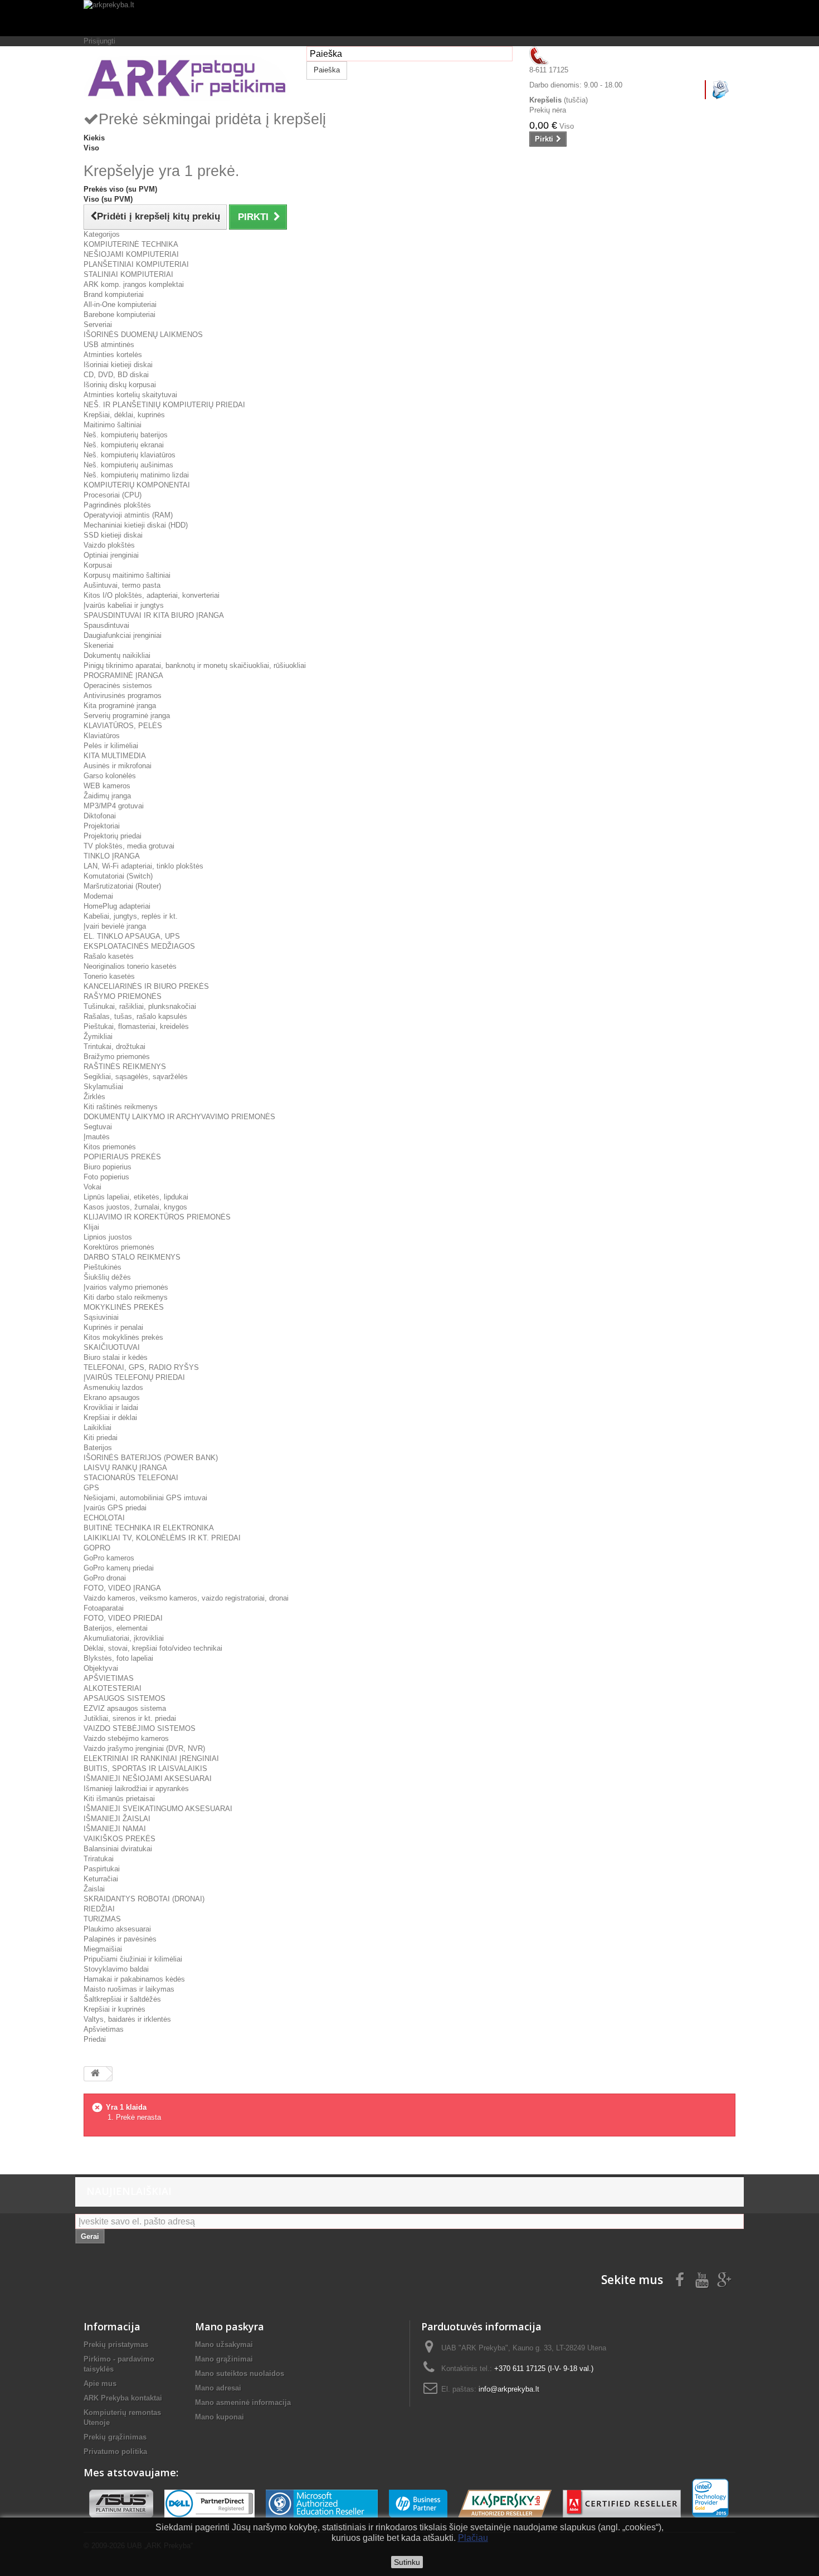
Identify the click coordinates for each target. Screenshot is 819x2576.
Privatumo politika (115, 2451)
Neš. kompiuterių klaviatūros (130, 455)
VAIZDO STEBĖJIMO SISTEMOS (140, 1728)
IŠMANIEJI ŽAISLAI (117, 1819)
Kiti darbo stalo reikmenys (126, 1297)
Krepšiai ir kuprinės (114, 2009)
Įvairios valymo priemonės (126, 1287)
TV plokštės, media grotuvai (129, 846)
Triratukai (99, 1859)
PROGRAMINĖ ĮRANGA (123, 675)
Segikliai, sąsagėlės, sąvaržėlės (136, 1077)
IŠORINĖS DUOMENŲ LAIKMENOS (143, 335)
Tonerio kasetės (109, 976)
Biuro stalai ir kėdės (116, 1357)
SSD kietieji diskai (113, 535)
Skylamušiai (103, 1087)
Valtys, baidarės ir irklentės (127, 2019)
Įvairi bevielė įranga (115, 926)
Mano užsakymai (224, 2345)
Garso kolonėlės (110, 776)
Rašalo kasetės (109, 956)
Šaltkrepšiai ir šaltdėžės (122, 1999)
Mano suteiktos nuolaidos (240, 2373)
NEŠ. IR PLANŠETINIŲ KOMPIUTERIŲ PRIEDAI (164, 405)
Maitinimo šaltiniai (113, 425)
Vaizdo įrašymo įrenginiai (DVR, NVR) (144, 1748)
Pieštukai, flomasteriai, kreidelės (136, 1026)
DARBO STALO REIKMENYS (132, 1257)
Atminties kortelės (113, 355)
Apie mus (100, 2384)
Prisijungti (99, 41)
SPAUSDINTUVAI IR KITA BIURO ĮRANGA (154, 615)
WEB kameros (107, 786)
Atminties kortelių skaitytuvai (130, 395)
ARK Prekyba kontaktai (123, 2398)
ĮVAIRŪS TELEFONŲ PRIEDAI (134, 1377)
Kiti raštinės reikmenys (121, 1107)
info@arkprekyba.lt (509, 2389)
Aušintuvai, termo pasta (122, 585)
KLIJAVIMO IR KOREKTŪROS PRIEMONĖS (157, 1217)
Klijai (91, 1227)
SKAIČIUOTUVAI (112, 1347)
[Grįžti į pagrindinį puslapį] (95, 2074)
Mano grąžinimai (224, 2359)
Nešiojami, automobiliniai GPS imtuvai (145, 1498)
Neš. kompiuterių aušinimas (128, 465)
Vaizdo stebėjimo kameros (126, 1738)
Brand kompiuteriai (114, 294)
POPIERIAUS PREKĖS (122, 1157)
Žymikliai (98, 1036)
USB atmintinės (109, 345)
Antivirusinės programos (123, 696)
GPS (91, 1488)
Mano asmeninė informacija (243, 2402)
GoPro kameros (109, 1558)
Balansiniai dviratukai (118, 1849)
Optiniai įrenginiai (111, 555)
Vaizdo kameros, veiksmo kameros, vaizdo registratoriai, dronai (186, 1598)
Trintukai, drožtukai (114, 1046)
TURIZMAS (102, 1919)
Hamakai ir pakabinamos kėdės (134, 1979)
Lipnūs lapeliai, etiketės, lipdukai (136, 1197)
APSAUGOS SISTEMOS (125, 1698)
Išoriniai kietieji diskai (118, 365)
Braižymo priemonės (117, 1057)
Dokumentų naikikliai (117, 655)
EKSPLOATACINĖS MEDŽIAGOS (139, 946)
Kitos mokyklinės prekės (123, 1337)
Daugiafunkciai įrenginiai (123, 635)
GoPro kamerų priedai (119, 1568)
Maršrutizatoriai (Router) (122, 886)
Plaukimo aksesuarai (117, 1929)
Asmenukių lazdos (113, 1387)
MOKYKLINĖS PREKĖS (124, 1307)
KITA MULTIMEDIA (115, 756)
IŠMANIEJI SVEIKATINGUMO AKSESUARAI (158, 1809)
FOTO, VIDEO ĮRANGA (122, 1588)
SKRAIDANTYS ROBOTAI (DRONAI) (144, 1899)
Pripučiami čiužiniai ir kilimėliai (133, 1959)
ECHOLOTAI (104, 1518)
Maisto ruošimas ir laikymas (129, 1989)
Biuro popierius (108, 1167)
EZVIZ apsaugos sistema (125, 1708)
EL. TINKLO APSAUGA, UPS (132, 936)
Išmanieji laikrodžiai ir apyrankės (136, 1789)
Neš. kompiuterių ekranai (124, 445)
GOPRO (97, 1548)
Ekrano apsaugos (112, 1397)
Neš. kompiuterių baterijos (126, 435)
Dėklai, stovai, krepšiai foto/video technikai (153, 1648)
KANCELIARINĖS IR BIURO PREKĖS (146, 986)
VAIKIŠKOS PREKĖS (120, 1839)
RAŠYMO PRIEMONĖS (123, 996)
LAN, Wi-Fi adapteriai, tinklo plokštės (143, 866)
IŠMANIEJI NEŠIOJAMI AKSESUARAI (148, 1779)
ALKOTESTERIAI (113, 1688)
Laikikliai (97, 1428)
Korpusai (98, 565)
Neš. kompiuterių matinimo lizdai (136, 475)
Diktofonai (100, 816)
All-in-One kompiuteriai (120, 304)
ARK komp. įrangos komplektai (134, 284)
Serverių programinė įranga (127, 716)
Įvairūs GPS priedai (115, 1508)
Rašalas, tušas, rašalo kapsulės (135, 1016)
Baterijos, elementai (116, 1628)
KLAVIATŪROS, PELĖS (123, 726)
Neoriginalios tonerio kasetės (130, 966)
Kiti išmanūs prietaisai (119, 1799)
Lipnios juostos (108, 1237)
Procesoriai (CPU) (113, 495)
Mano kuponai (220, 2417)
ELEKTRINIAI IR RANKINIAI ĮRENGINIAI (151, 1758)
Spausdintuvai (106, 625)
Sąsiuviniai (101, 1317)
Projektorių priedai (113, 836)
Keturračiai (101, 1879)
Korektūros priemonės (119, 1247)
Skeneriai (99, 645)
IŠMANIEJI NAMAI (115, 1829)
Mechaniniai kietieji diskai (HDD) (136, 525)
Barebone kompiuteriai (120, 314)
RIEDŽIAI (99, 1909)
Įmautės (97, 1137)
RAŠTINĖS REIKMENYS (125, 1067)
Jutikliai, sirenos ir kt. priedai (130, 1718)
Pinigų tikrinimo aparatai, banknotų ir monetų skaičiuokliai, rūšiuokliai (195, 665)
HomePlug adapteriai (117, 906)
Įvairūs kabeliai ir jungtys (124, 605)
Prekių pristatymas (116, 2345)
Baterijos (98, 1448)
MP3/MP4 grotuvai (114, 806)
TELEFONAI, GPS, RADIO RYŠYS (141, 1367)
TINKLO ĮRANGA (112, 856)
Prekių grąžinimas (115, 2437)
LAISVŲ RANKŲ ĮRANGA (125, 1468)
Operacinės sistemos (118, 686)
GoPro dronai (105, 1578)
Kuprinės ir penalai (113, 1327)
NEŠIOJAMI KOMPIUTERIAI (131, 254)
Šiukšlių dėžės (107, 1277)
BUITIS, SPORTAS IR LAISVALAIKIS (145, 1768)
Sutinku (407, 2562)
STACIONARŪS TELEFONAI (131, 1478)
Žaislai (94, 1889)
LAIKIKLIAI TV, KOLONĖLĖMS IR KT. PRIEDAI (162, 1538)
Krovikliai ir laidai (111, 1407)
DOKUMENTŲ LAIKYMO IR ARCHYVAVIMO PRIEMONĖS (179, 1117)
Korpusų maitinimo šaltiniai (127, 575)
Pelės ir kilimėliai (111, 746)
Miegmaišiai (103, 1949)
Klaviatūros (102, 736)
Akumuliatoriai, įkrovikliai (124, 1638)
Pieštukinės (103, 1267)
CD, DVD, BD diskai (116, 375)
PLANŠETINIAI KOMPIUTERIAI (136, 264)
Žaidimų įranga (107, 796)
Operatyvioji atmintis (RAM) (128, 515)
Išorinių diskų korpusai (120, 385)
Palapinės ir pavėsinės (120, 1939)
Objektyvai (101, 1668)
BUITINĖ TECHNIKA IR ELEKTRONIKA (149, 1528)
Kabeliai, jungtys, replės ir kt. (131, 916)
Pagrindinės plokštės (117, 505)
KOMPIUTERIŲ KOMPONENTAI (137, 485)
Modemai (98, 896)
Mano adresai (218, 2388)
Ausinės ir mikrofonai (118, 766)
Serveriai (98, 325)
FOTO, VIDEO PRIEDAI (123, 1618)
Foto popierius (106, 1177)
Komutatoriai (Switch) (118, 876)
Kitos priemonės (110, 1147)
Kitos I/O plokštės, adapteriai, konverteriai (152, 595)
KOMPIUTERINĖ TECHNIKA (131, 244)
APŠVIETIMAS (109, 1678)
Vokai (92, 1187)
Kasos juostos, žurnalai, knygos (135, 1207)
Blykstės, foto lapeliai (118, 1658)
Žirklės (94, 1097)
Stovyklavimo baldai (116, 1969)
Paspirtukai (102, 1869)
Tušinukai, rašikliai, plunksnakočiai (140, 1006)
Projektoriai (102, 826)
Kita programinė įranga (120, 706)
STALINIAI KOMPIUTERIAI (128, 274)
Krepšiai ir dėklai (110, 1418)
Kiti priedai (101, 1438)
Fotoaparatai (104, 1608)
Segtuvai (98, 1127)
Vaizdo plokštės (109, 545)
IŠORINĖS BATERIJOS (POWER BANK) (151, 1458)
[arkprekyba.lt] (409, 18)
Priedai (95, 2039)
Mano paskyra (230, 2326)
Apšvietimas (104, 2029)
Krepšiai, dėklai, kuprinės (124, 415)
